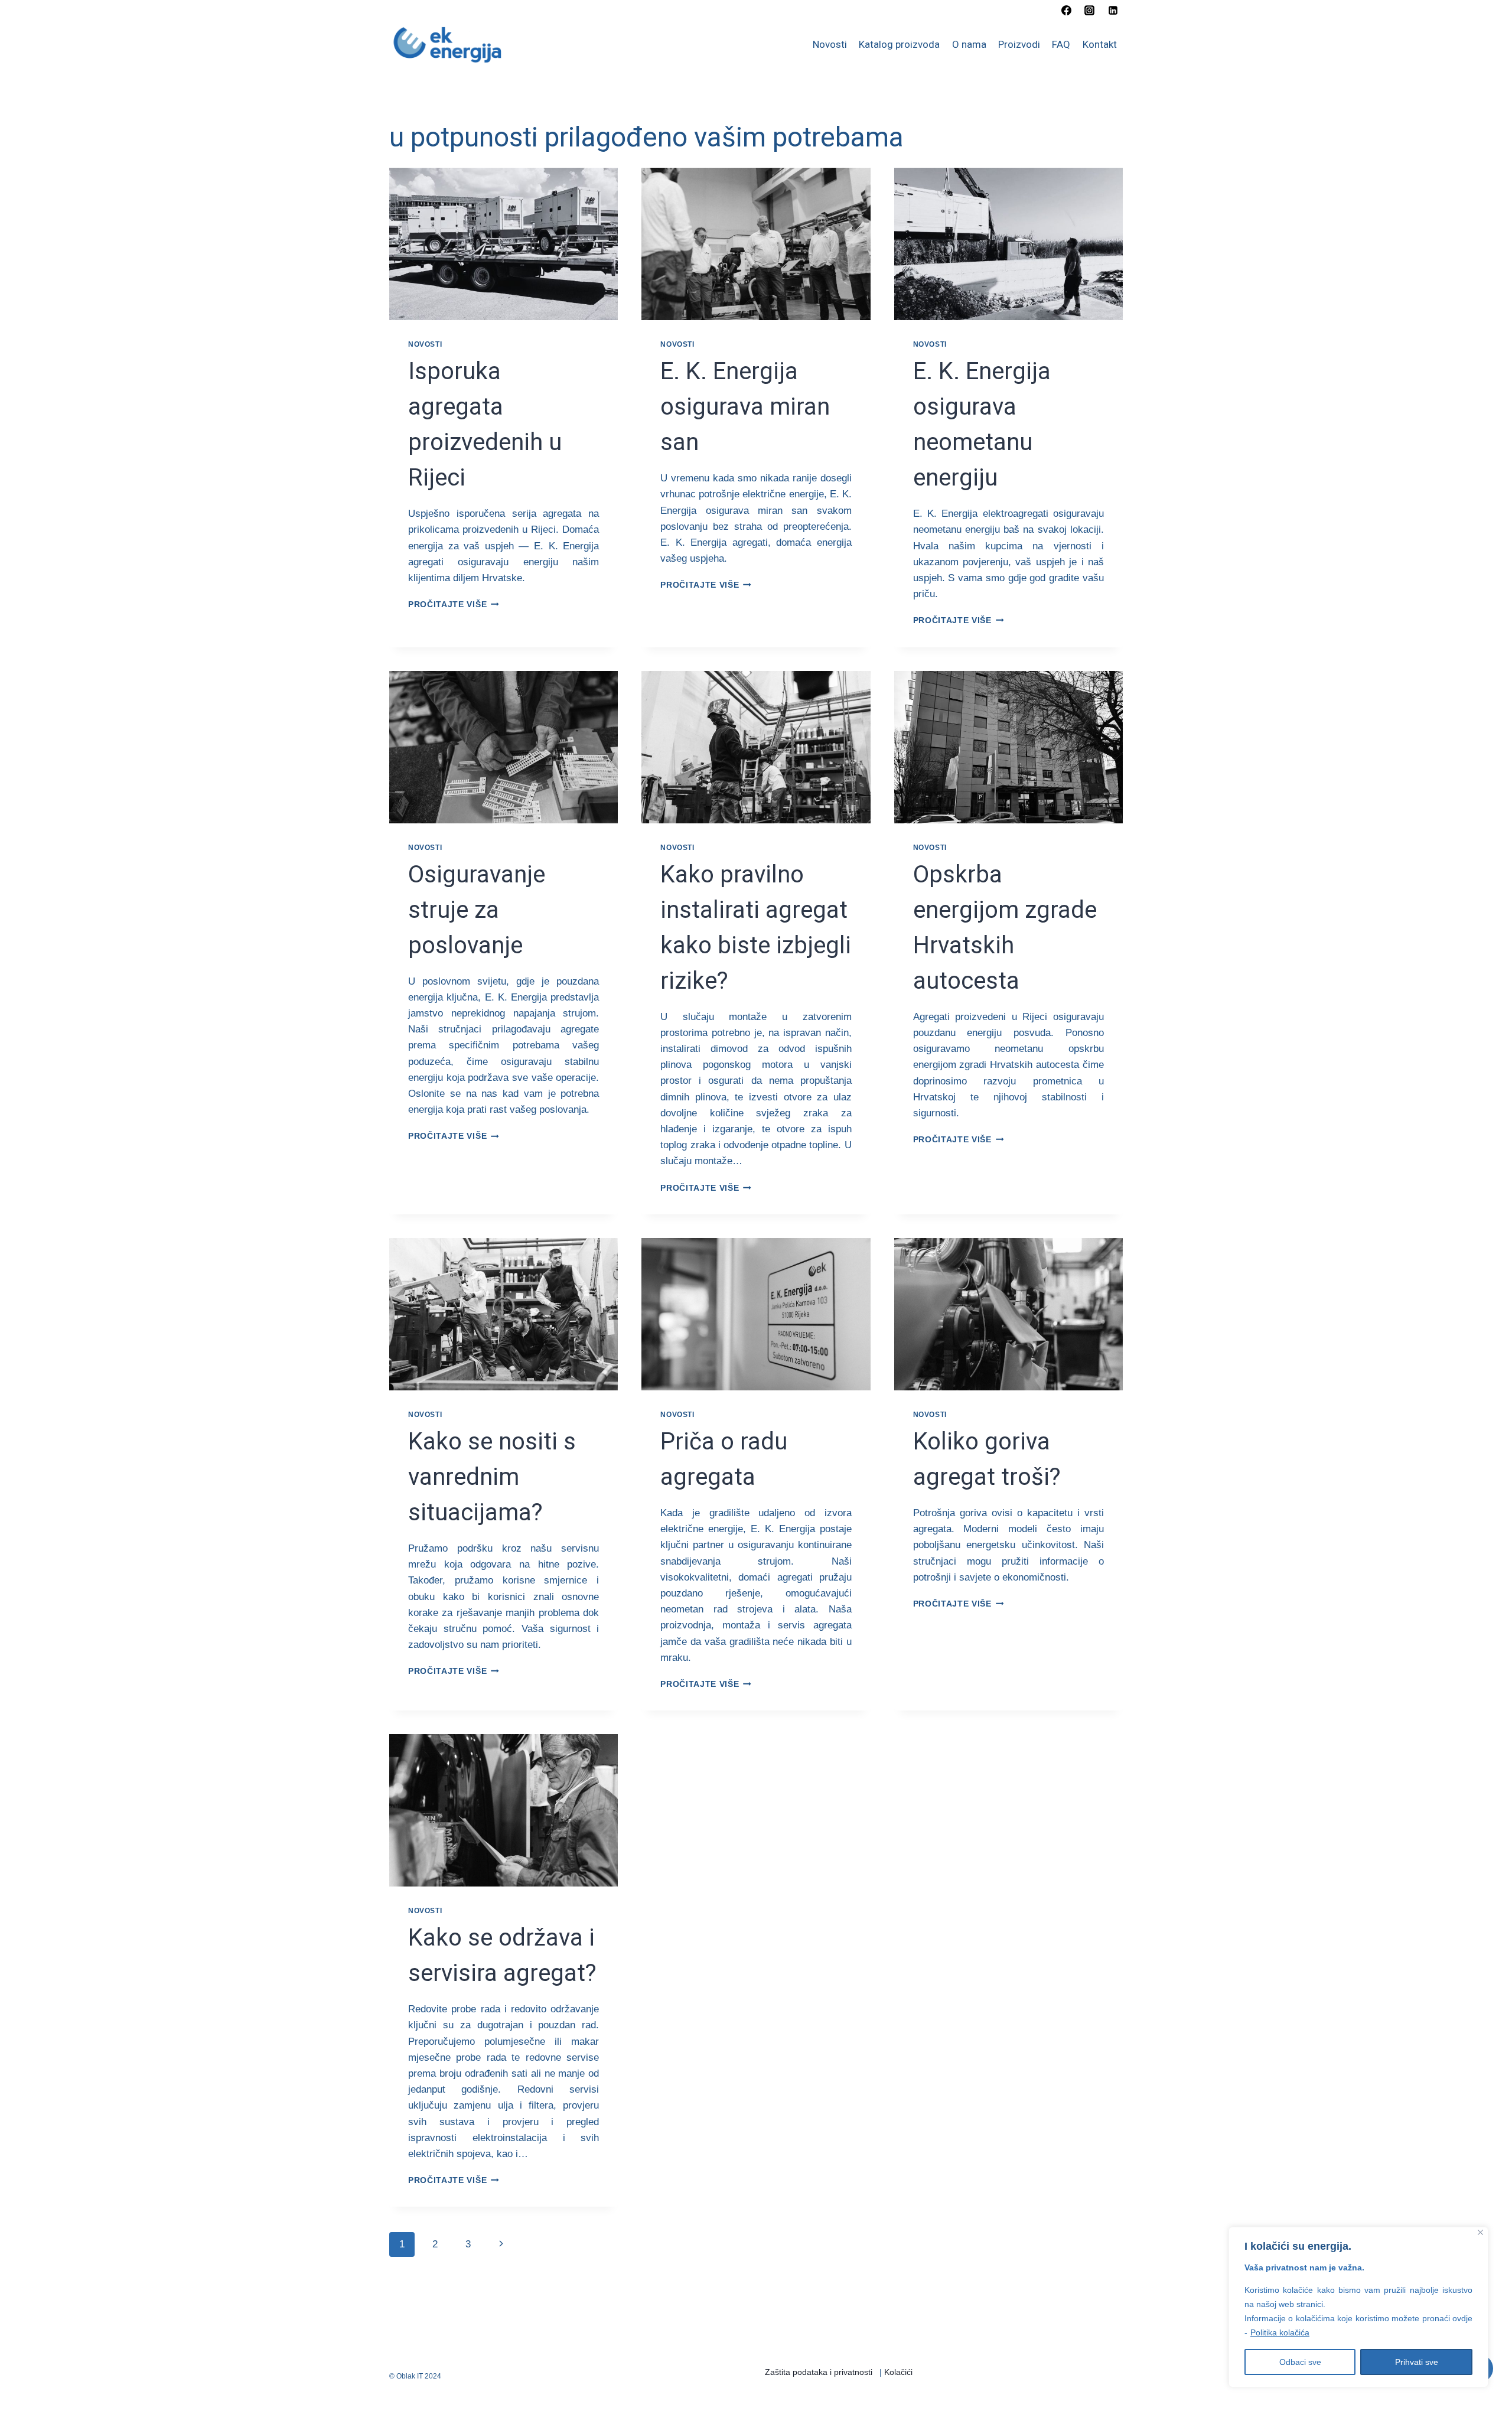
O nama (969, 44)
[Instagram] (1090, 10)
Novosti (830, 44)
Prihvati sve (1417, 2362)
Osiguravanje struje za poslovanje (477, 910)
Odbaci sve (1300, 2362)
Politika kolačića (1280, 2332)
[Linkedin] (1113, 10)
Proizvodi (1019, 44)
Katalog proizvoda (899, 44)
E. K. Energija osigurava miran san (745, 407)
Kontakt (1100, 44)
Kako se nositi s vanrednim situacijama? (492, 1477)
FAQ (1061, 44)
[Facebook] (1067, 10)
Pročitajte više (454, 605)
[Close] (1480, 2232)
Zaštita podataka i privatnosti (819, 2372)
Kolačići (898, 2372)
